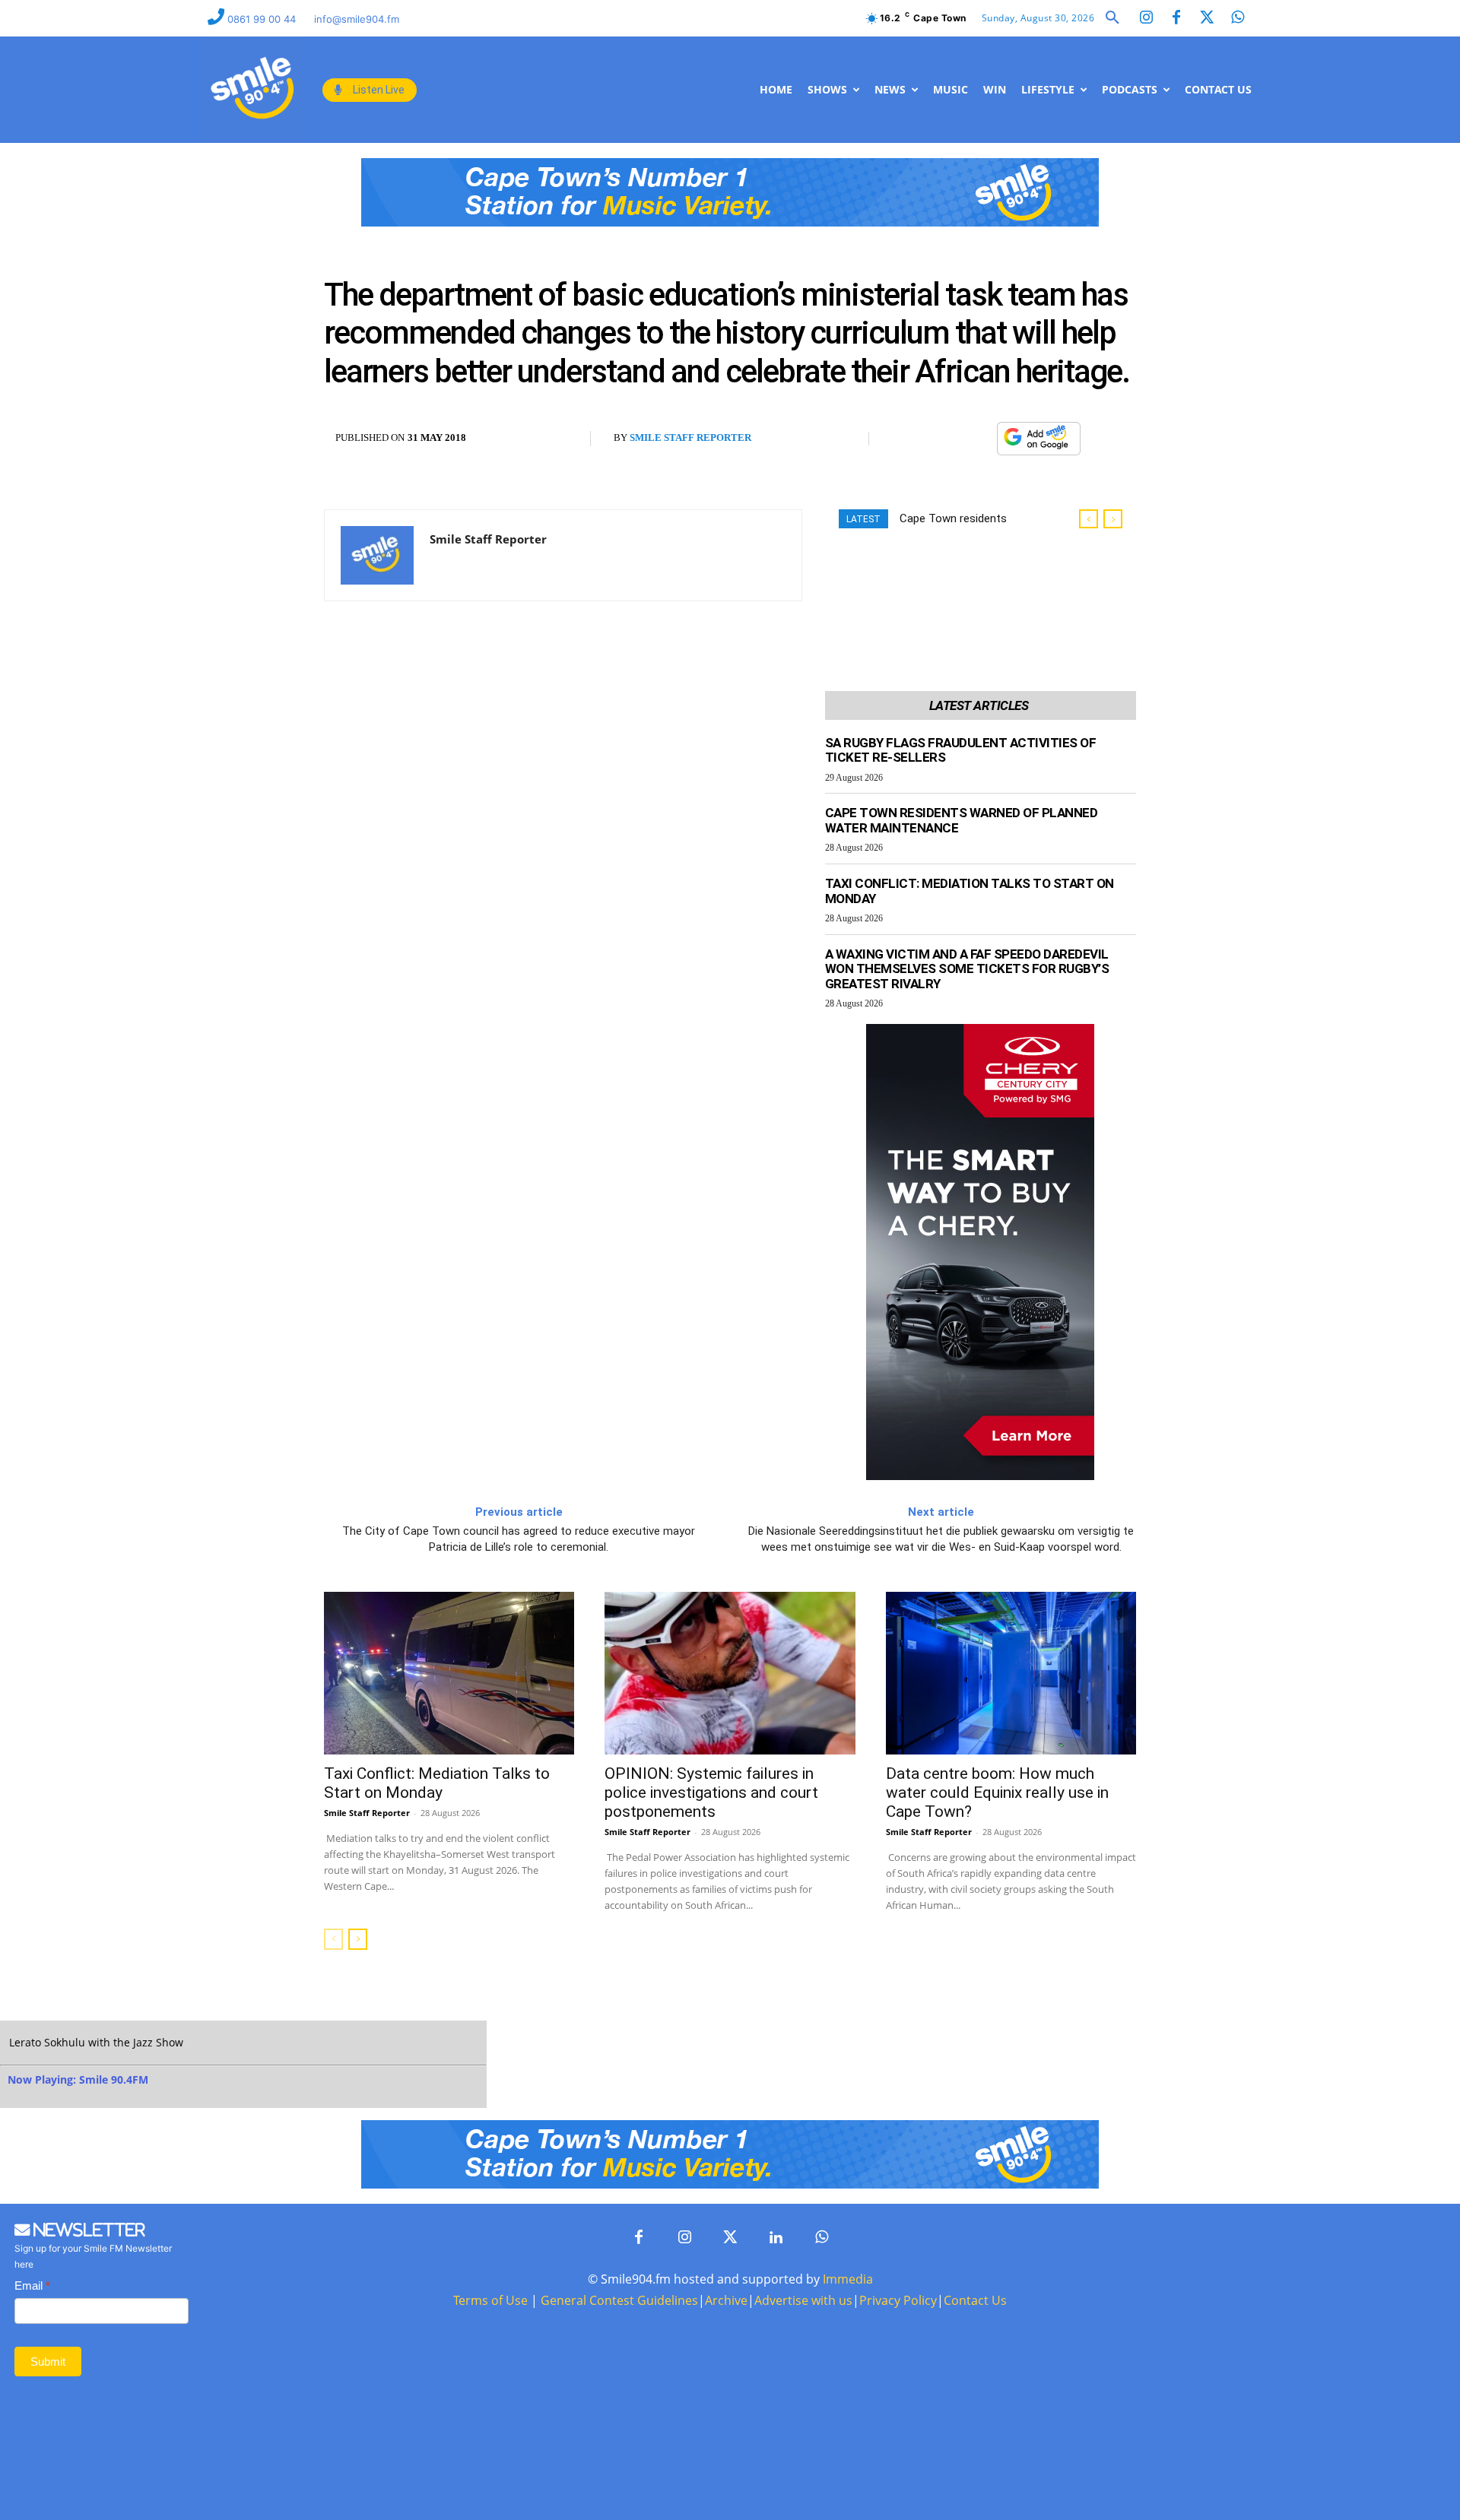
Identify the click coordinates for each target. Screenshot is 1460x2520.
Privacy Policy (898, 2300)
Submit (48, 2362)
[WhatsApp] (977, 439)
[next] (1113, 519)
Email (32, 2285)
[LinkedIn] (776, 2238)
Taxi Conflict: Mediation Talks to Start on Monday (970, 891)
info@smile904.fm (357, 19)
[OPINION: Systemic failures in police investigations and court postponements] (730, 1673)
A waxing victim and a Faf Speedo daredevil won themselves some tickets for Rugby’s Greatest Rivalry (967, 969)
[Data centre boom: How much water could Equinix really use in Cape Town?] (1011, 1673)
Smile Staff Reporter (690, 437)
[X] (942, 439)
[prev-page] (333, 1939)
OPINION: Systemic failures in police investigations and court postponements (711, 1793)
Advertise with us (803, 2300)
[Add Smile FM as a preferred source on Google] (1039, 446)
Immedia (848, 2279)
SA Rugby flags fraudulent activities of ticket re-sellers (961, 750)
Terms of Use (490, 2300)
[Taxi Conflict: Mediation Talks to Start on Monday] (449, 1673)
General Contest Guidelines (619, 2300)
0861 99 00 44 (263, 19)
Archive (726, 2300)
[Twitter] (1207, 18)
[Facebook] (1176, 18)
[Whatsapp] (1237, 18)
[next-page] (358, 1939)
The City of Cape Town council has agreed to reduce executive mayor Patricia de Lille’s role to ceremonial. (519, 1539)
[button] (1112, 18)
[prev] (1089, 519)
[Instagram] (1146, 18)
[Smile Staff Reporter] (377, 555)
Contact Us (975, 2300)
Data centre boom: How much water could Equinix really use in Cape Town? (997, 1793)
